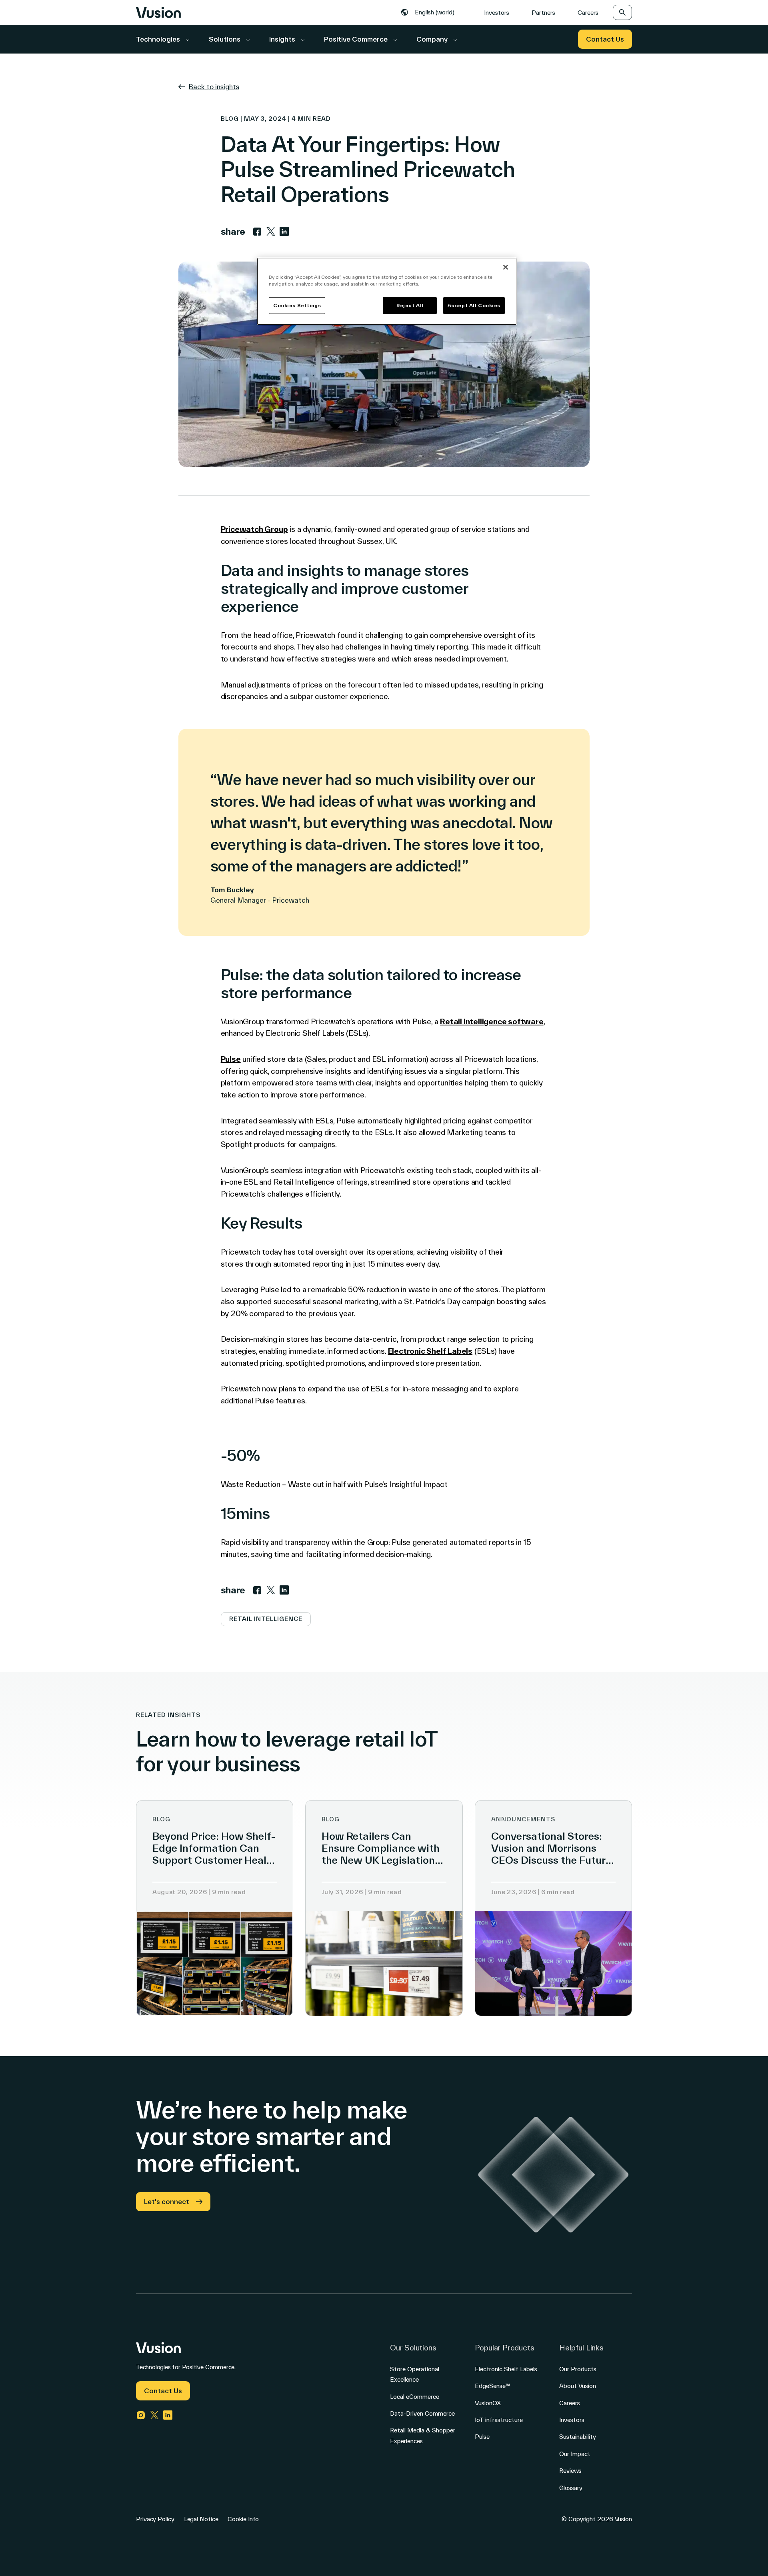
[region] (387, 291)
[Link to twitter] (271, 232)
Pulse (231, 1059)
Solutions (225, 39)
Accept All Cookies (474, 305)
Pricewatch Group (254, 529)
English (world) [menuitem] (435, 12)
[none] (430, 12)
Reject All (410, 305)
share (233, 231)
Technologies (159, 39)
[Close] (506, 267)
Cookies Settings (297, 305)
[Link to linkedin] (284, 232)
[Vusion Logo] (158, 12)
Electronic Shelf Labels (430, 1351)
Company (433, 39)
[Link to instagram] (141, 2415)
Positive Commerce (357, 39)
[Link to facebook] (257, 232)
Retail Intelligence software (492, 1021)
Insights (283, 39)
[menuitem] (430, 12)
